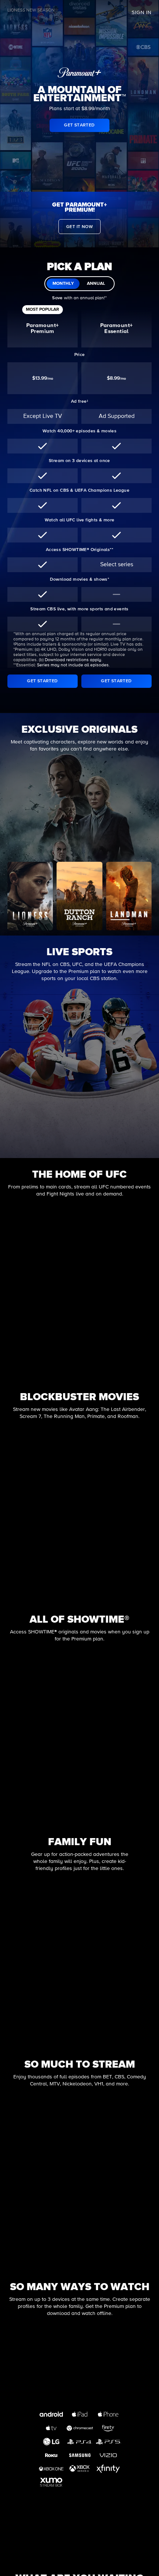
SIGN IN (142, 13)
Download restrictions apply (73, 660)
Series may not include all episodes (73, 665)
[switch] (79, 284)
